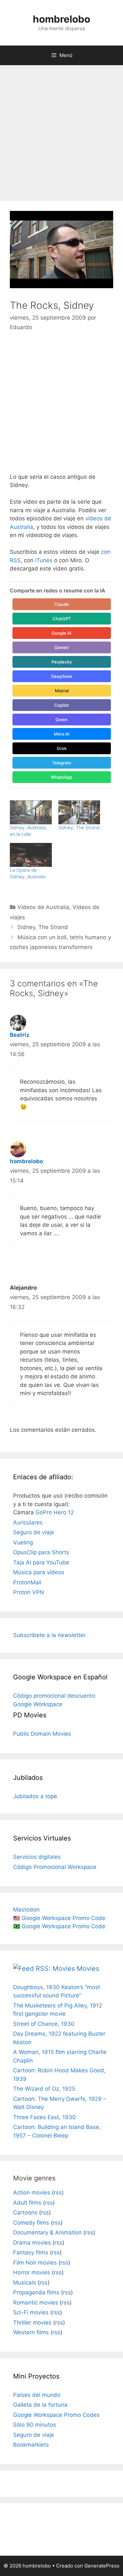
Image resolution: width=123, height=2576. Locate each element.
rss (58, 2193)
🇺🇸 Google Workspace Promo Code (59, 1918)
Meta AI (62, 734)
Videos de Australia (43, 907)
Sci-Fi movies (31, 2312)
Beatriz (20, 1035)
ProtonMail (27, 1582)
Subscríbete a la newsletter (49, 1635)
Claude (62, 604)
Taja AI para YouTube (41, 1562)
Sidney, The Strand (79, 827)
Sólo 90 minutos (35, 2425)
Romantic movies (36, 2303)
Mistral (62, 691)
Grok (62, 748)
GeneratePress (102, 2566)
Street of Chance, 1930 (44, 2024)
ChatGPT (62, 619)
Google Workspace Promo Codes (56, 2415)
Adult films (27, 2203)
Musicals (25, 2283)
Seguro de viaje (34, 1532)
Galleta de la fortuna (40, 2405)
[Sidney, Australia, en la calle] (31, 812)
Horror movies (32, 2272)
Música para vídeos (39, 1572)
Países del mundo (37, 2395)
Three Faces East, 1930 (44, 2117)
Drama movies (32, 2243)
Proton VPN (29, 1592)
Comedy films (31, 2223)
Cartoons (25, 2212)
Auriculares (28, 1522)
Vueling (23, 1542)
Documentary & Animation (47, 2232)
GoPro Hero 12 (55, 1512)
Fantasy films (31, 2252)
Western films (31, 2332)
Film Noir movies (35, 2263)
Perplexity (62, 662)
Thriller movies (32, 2323)
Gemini (61, 647)
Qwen (61, 719)
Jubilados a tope (35, 1796)
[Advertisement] (61, 130)
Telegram (61, 763)
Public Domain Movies (42, 1734)
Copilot (61, 705)
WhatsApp (61, 777)
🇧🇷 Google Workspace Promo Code (59, 1926)
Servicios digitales (37, 1857)
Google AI (61, 633)
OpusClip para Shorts (41, 1552)
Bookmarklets (31, 2445)
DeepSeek (62, 676)
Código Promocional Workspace (55, 1867)
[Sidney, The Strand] (79, 812)
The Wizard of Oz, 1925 (44, 2089)
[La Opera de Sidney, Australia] (31, 855)
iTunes (44, 560)
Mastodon (26, 1910)
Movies (88, 1969)
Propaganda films (36, 2292)
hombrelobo (61, 19)
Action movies (32, 2193)
